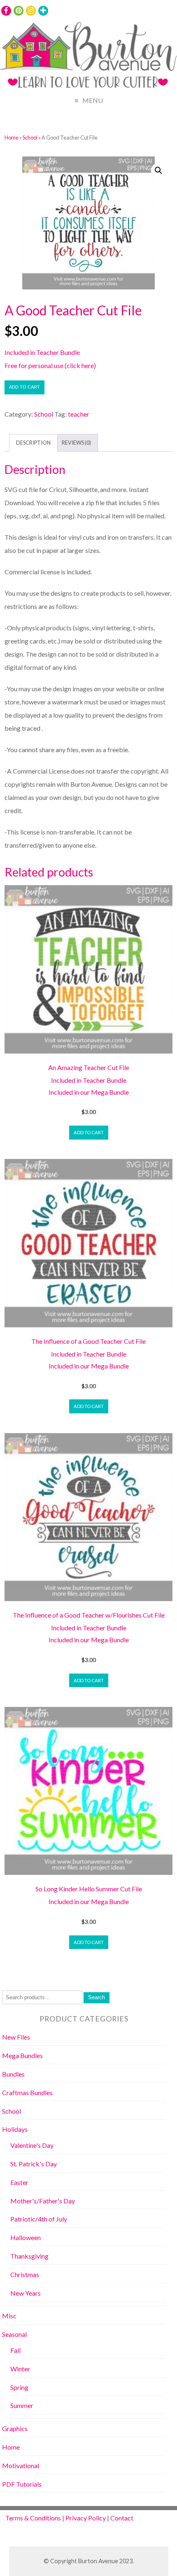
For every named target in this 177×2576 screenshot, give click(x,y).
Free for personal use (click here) (50, 365)
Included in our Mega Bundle (89, 1092)
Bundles (13, 2074)
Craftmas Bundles (27, 2092)
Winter (20, 2369)
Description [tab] (33, 443)
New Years (26, 2293)
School (30, 138)
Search (97, 1997)
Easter (19, 2182)
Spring (19, 2387)
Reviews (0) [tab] (76, 443)
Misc (9, 2316)
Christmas (25, 2274)
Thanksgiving (29, 2256)
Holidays (15, 2129)
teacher (79, 414)
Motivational (21, 2465)
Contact (122, 2518)
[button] (158, 170)
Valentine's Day (32, 2145)
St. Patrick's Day (34, 2164)
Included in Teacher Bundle (42, 352)
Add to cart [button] (89, 1132)
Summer (22, 2405)
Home (12, 138)
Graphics (15, 2428)
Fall (15, 2350)
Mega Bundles (22, 2055)
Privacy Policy (86, 2518)
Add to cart (24, 387)
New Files (16, 2037)
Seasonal (14, 2334)
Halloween (26, 2237)
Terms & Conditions (33, 2518)
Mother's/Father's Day (43, 2201)
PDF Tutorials (22, 2484)
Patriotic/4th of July (39, 2219)
